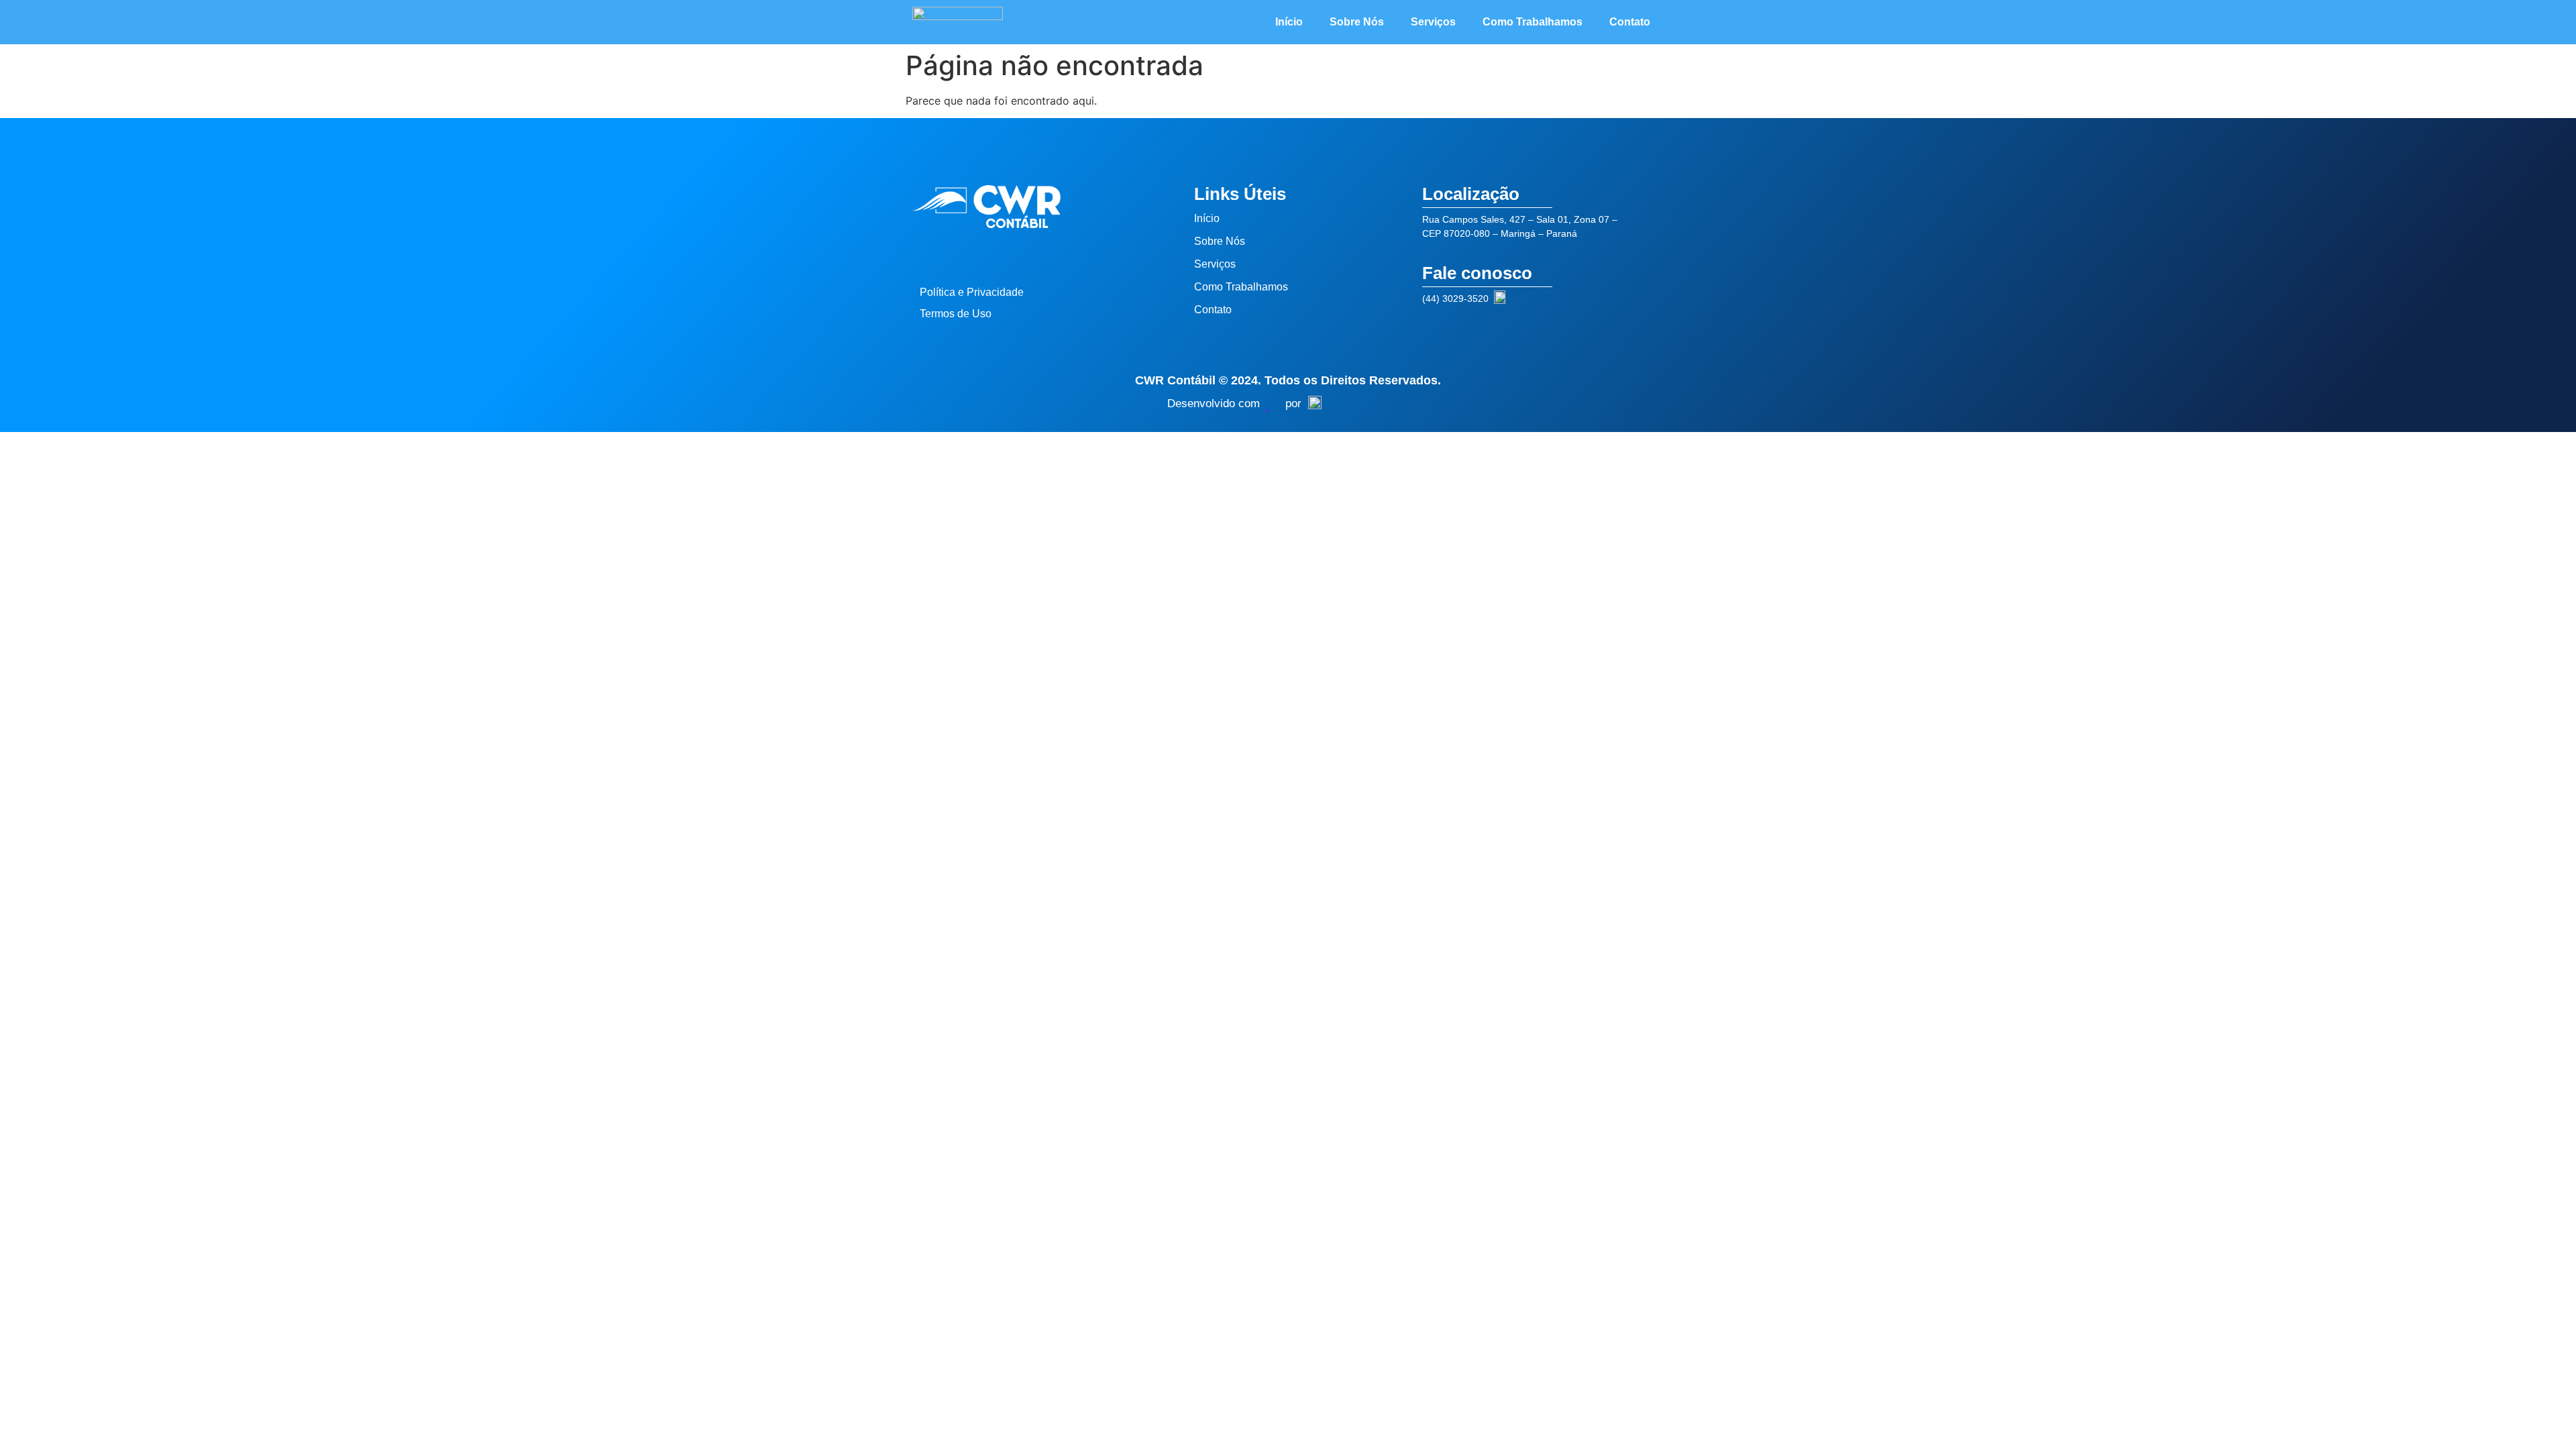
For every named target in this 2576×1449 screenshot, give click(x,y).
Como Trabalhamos (1533, 22)
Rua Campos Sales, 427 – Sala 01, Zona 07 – (1520, 219)
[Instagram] (926, 255)
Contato (1630, 22)
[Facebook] (956, 255)
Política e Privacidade (972, 292)
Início (1289, 22)
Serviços (1433, 22)
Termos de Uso (956, 314)
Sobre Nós (1357, 22)
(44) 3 (1435, 299)
